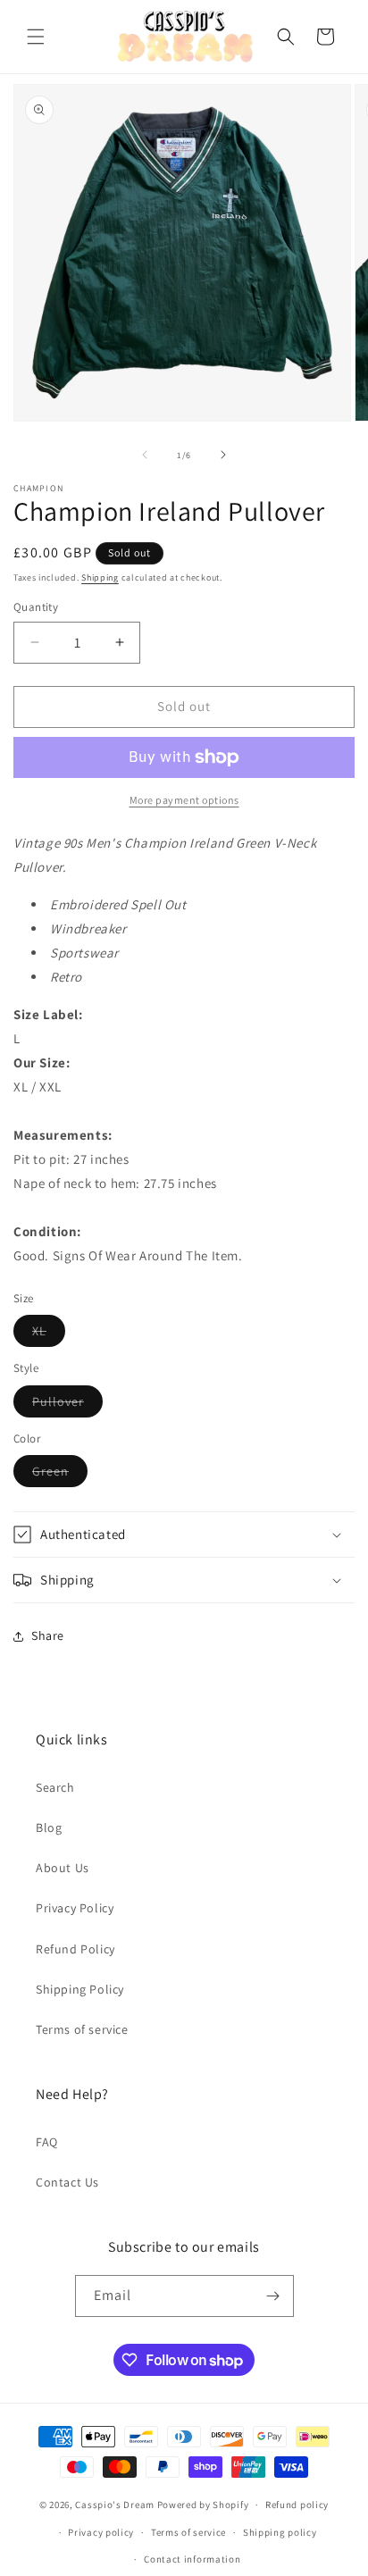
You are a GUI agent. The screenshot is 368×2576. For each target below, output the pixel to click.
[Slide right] (223, 455)
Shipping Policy (80, 1989)
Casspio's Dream (115, 2505)
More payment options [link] (184, 800)
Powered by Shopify (203, 2505)
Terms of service (82, 2029)
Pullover (67, 1405)
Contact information (192, 2559)
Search (55, 1787)
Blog (49, 1827)
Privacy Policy (75, 1908)
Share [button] (48, 1635)
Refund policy (297, 2505)
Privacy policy (101, 2532)
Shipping (100, 577)
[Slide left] (145, 455)
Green (60, 1475)
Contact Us (67, 2182)
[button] (36, 37)
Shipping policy (280, 2532)
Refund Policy (75, 1949)
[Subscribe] (273, 2296)
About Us (63, 1868)
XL (49, 1334)
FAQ (47, 2142)
